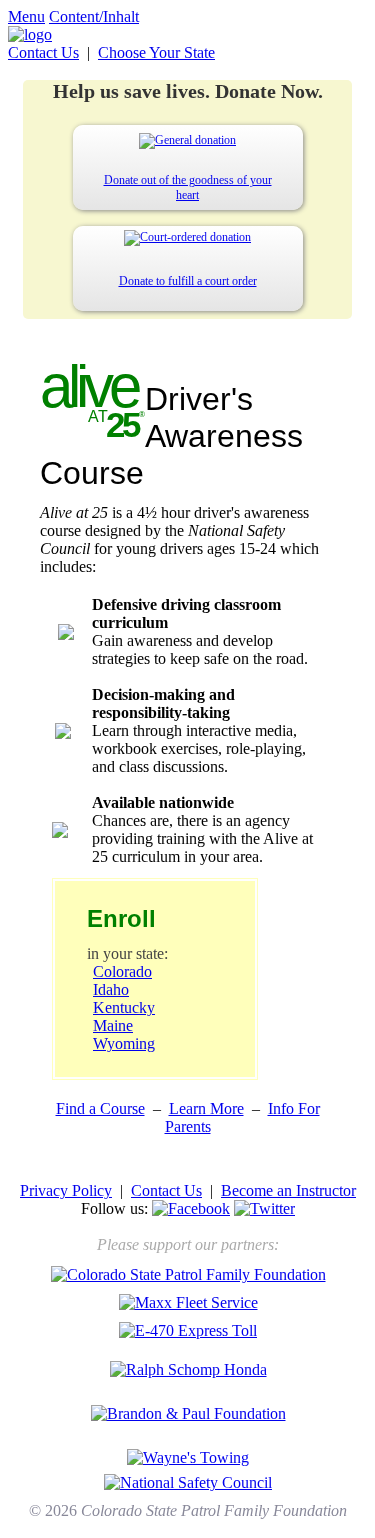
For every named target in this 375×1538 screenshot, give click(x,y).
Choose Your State (156, 52)
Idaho (111, 989)
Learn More (206, 1108)
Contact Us (43, 52)
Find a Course (100, 1108)
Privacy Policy (66, 1190)
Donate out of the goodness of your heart (188, 187)
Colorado (122, 971)
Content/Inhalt (94, 16)
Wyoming (124, 1043)
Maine (113, 1025)
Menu (26, 16)
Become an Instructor (288, 1190)
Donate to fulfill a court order (188, 281)
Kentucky (124, 1007)
